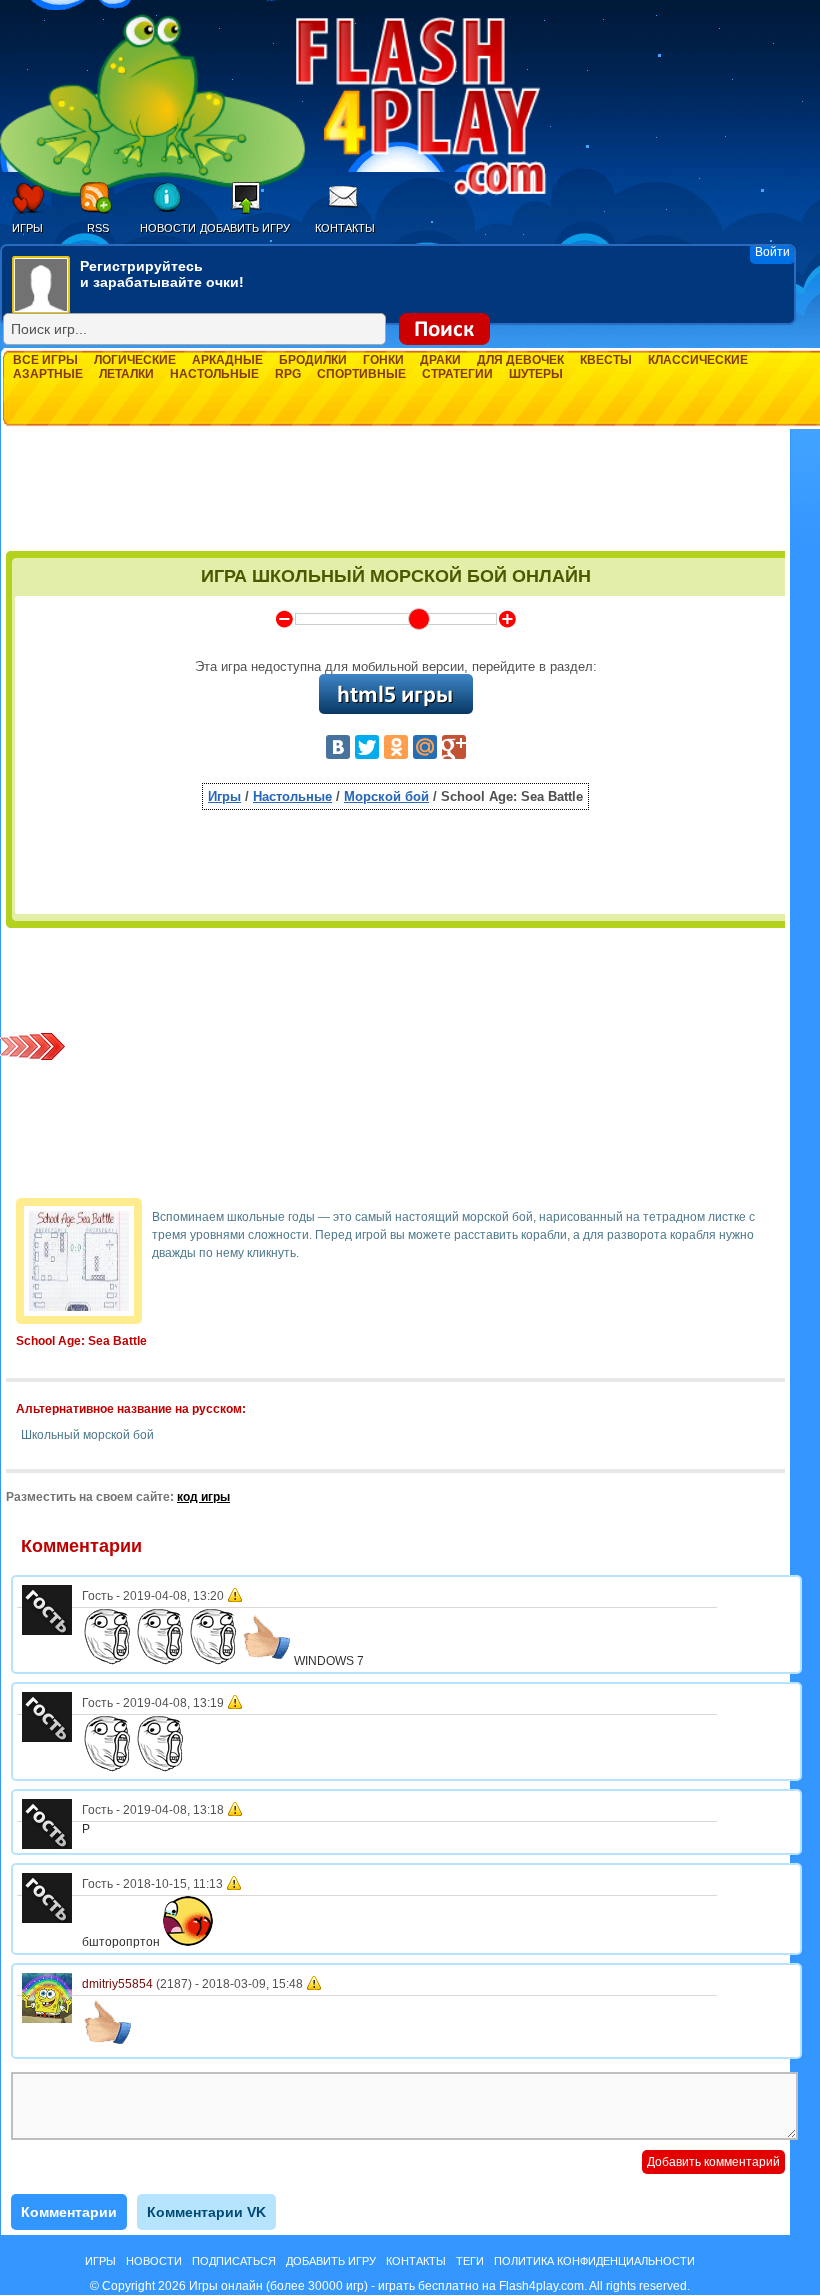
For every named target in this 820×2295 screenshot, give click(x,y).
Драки (440, 360)
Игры (27, 228)
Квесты (606, 360)
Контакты (345, 228)
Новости (167, 228)
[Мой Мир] (425, 747)
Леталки (126, 374)
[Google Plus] (454, 747)
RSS (98, 228)
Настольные (214, 374)
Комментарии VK (206, 2212)
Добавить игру (245, 228)
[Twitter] (367, 747)
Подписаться (234, 2261)
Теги (470, 2261)
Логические (135, 360)
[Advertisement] (396, 497)
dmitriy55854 (117, 1984)
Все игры (45, 360)
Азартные (48, 374)
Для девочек (520, 360)
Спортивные (361, 374)
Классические (698, 360)
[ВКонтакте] (338, 747)
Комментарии (69, 2212)
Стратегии (457, 374)
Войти (772, 252)
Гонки (383, 360)
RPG (288, 374)
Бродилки (313, 360)
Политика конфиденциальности (594, 2261)
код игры (203, 1497)
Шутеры (536, 374)
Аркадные (227, 360)
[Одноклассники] (396, 747)
